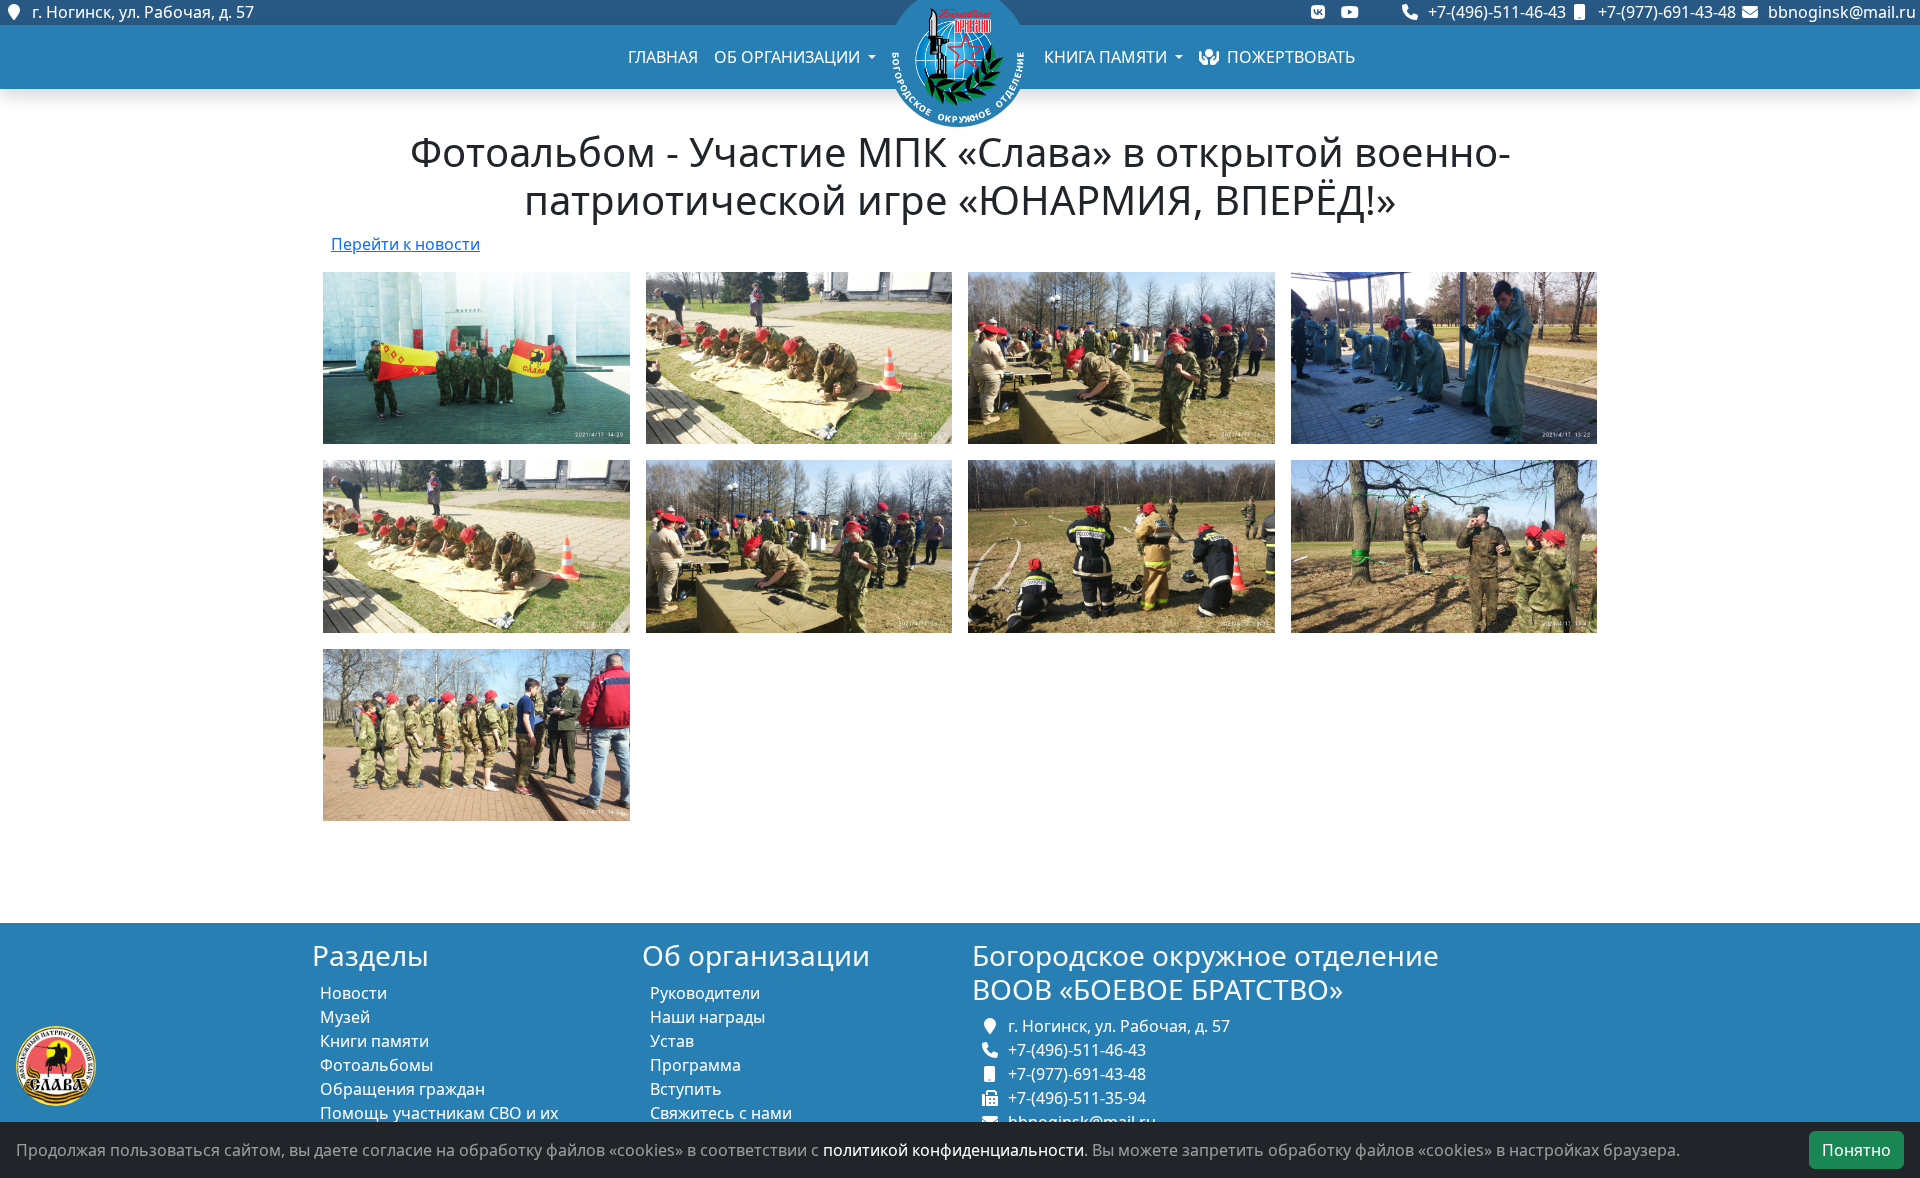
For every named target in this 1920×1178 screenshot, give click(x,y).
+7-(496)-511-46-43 (1495, 12)
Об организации (789, 57)
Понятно (1856, 1150)
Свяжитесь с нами (721, 1113)
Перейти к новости (405, 244)
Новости (353, 993)
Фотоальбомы (376, 1065)
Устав (672, 1041)
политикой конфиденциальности (953, 1150)
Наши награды (707, 1017)
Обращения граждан (402, 1089)
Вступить (686, 1089)
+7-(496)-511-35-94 (1073, 1098)
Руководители (705, 993)
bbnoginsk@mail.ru (1838, 12)
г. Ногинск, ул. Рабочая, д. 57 (139, 12)
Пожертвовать (1287, 57)
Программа (695, 1065)
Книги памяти (374, 1041)
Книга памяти (1107, 57)
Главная (663, 57)
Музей (345, 1017)
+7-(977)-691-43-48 (1665, 12)
